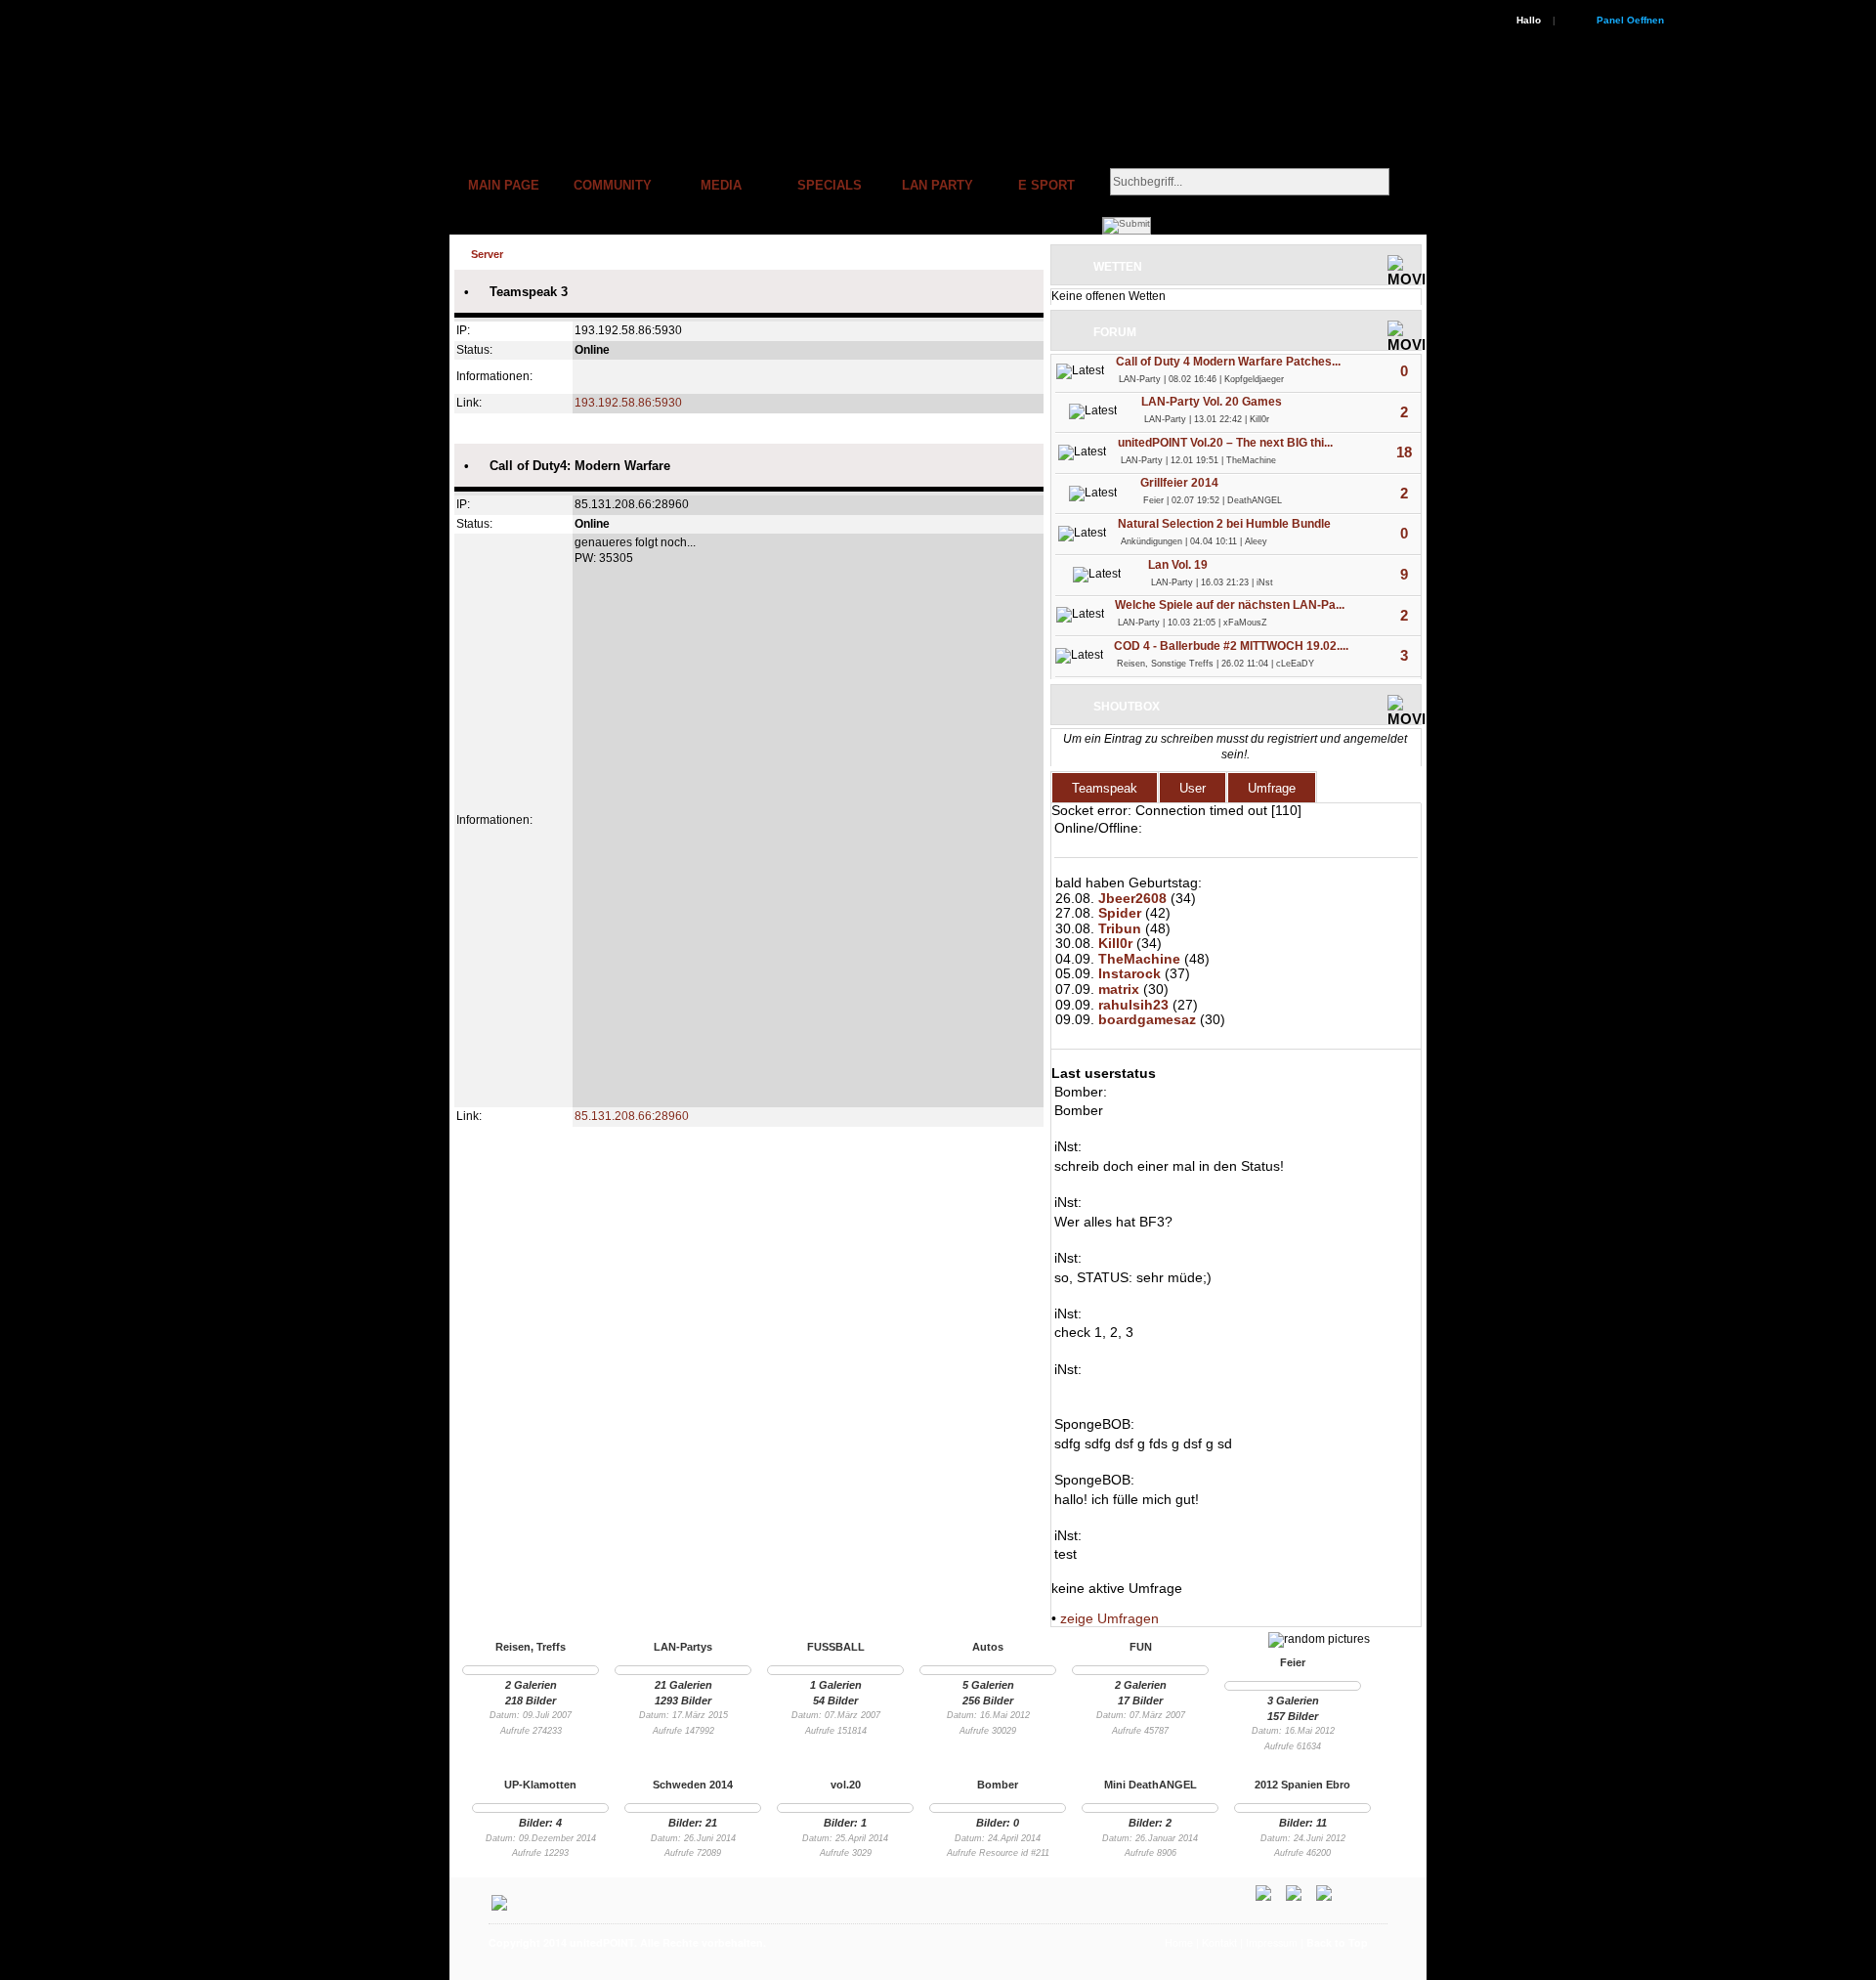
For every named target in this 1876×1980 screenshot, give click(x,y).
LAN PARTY (938, 185)
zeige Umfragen (1109, 1618)
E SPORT (1046, 185)
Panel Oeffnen (1630, 20)
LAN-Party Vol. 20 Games (1212, 402)
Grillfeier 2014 (1179, 483)
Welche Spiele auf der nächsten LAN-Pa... (1230, 605)
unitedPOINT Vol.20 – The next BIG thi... (1225, 443)
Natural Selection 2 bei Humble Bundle (1224, 524)
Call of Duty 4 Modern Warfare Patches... (1228, 362)
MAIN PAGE (504, 185)
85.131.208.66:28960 (632, 1116)
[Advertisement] (1032, 1969)
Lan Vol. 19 (1178, 565)
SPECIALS (830, 185)
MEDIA (721, 185)
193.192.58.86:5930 (628, 403)
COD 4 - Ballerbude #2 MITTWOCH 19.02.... (1231, 646)
